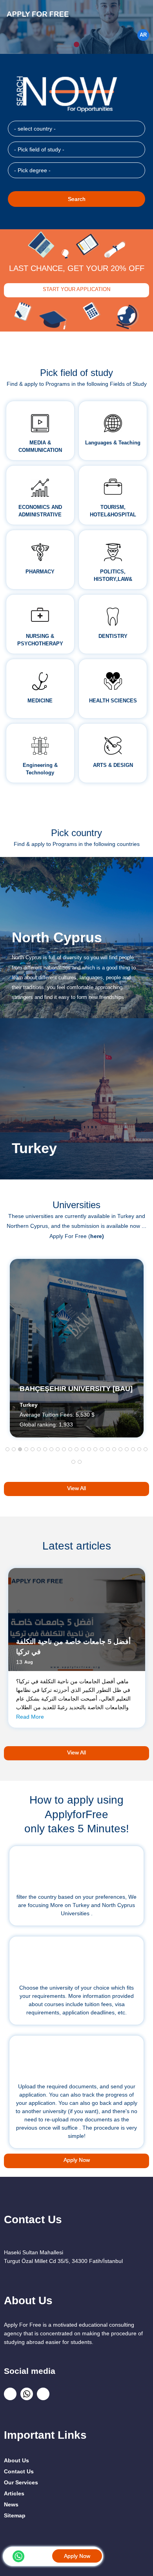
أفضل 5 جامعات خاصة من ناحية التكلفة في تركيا (73, 1647)
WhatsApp (18, 2556)
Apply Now (77, 2556)
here (96, 1236)
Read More (30, 1717)
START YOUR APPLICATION (76, 289)
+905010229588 (40, 2555)
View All (76, 1488)
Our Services (21, 2482)
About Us (16, 2460)
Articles (14, 2493)
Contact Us (19, 2471)
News (11, 2504)
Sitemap (15, 2515)
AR (143, 35)
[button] (7, 1449)
